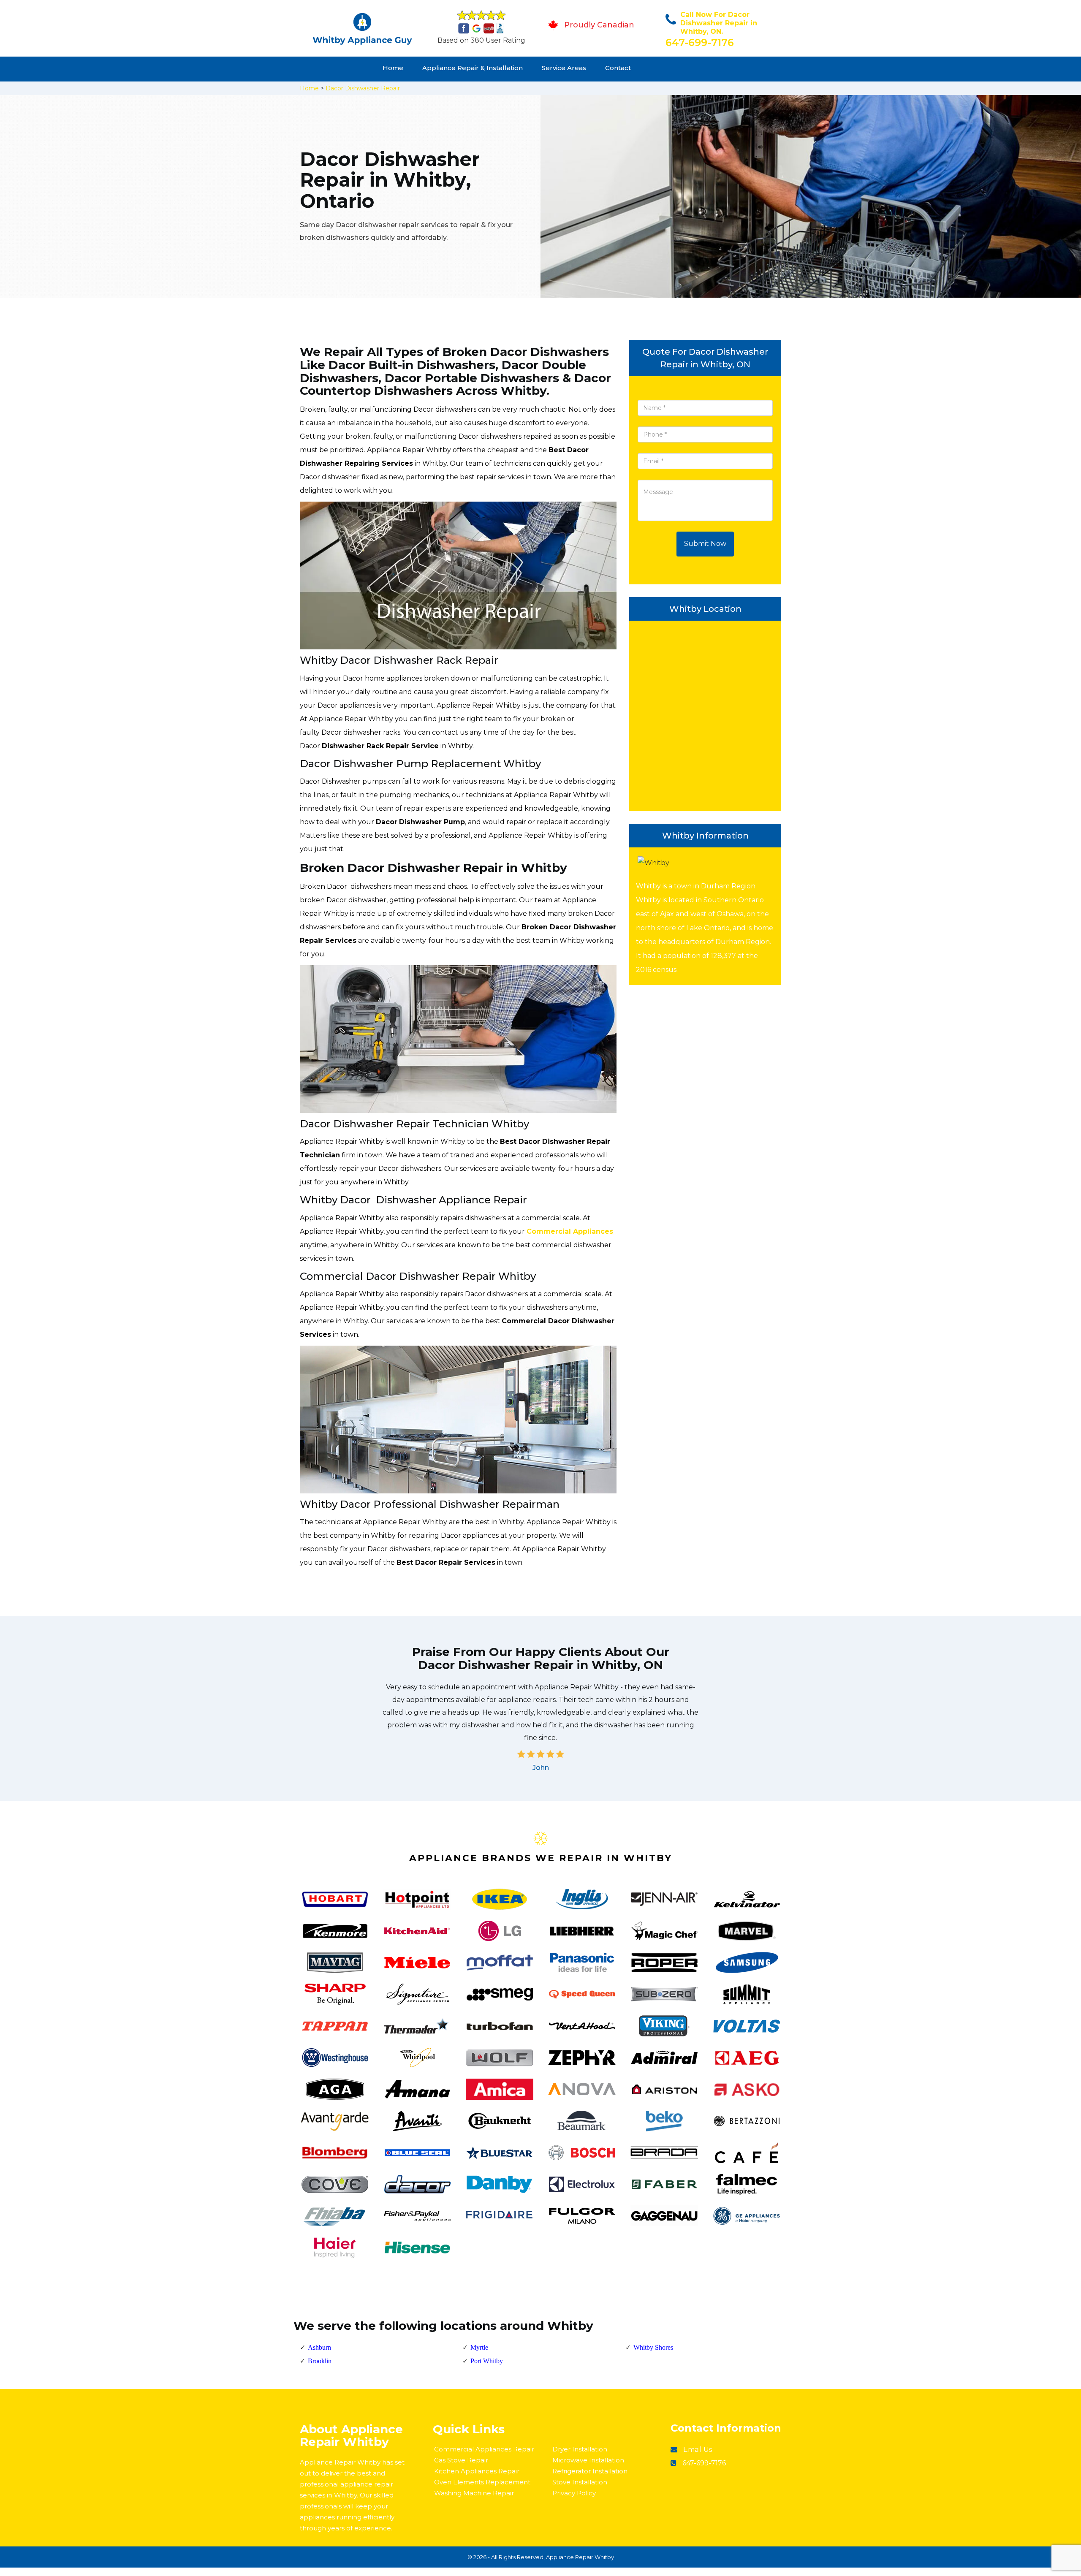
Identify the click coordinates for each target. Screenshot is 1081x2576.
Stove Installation (580, 2482)
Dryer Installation (580, 2449)
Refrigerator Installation (590, 2471)
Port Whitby (487, 2361)
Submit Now (705, 544)
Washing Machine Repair (474, 2493)
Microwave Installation (588, 2460)
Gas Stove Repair (461, 2460)
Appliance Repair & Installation (473, 68)
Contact (618, 68)
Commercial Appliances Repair (484, 2449)
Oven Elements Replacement (482, 2482)
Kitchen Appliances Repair (477, 2471)
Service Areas (564, 68)
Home (393, 68)
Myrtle (479, 2347)
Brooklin (320, 2361)
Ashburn (319, 2347)
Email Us (698, 2450)
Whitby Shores (653, 2347)
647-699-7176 (700, 42)
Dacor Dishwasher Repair (363, 88)
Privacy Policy (574, 2493)
